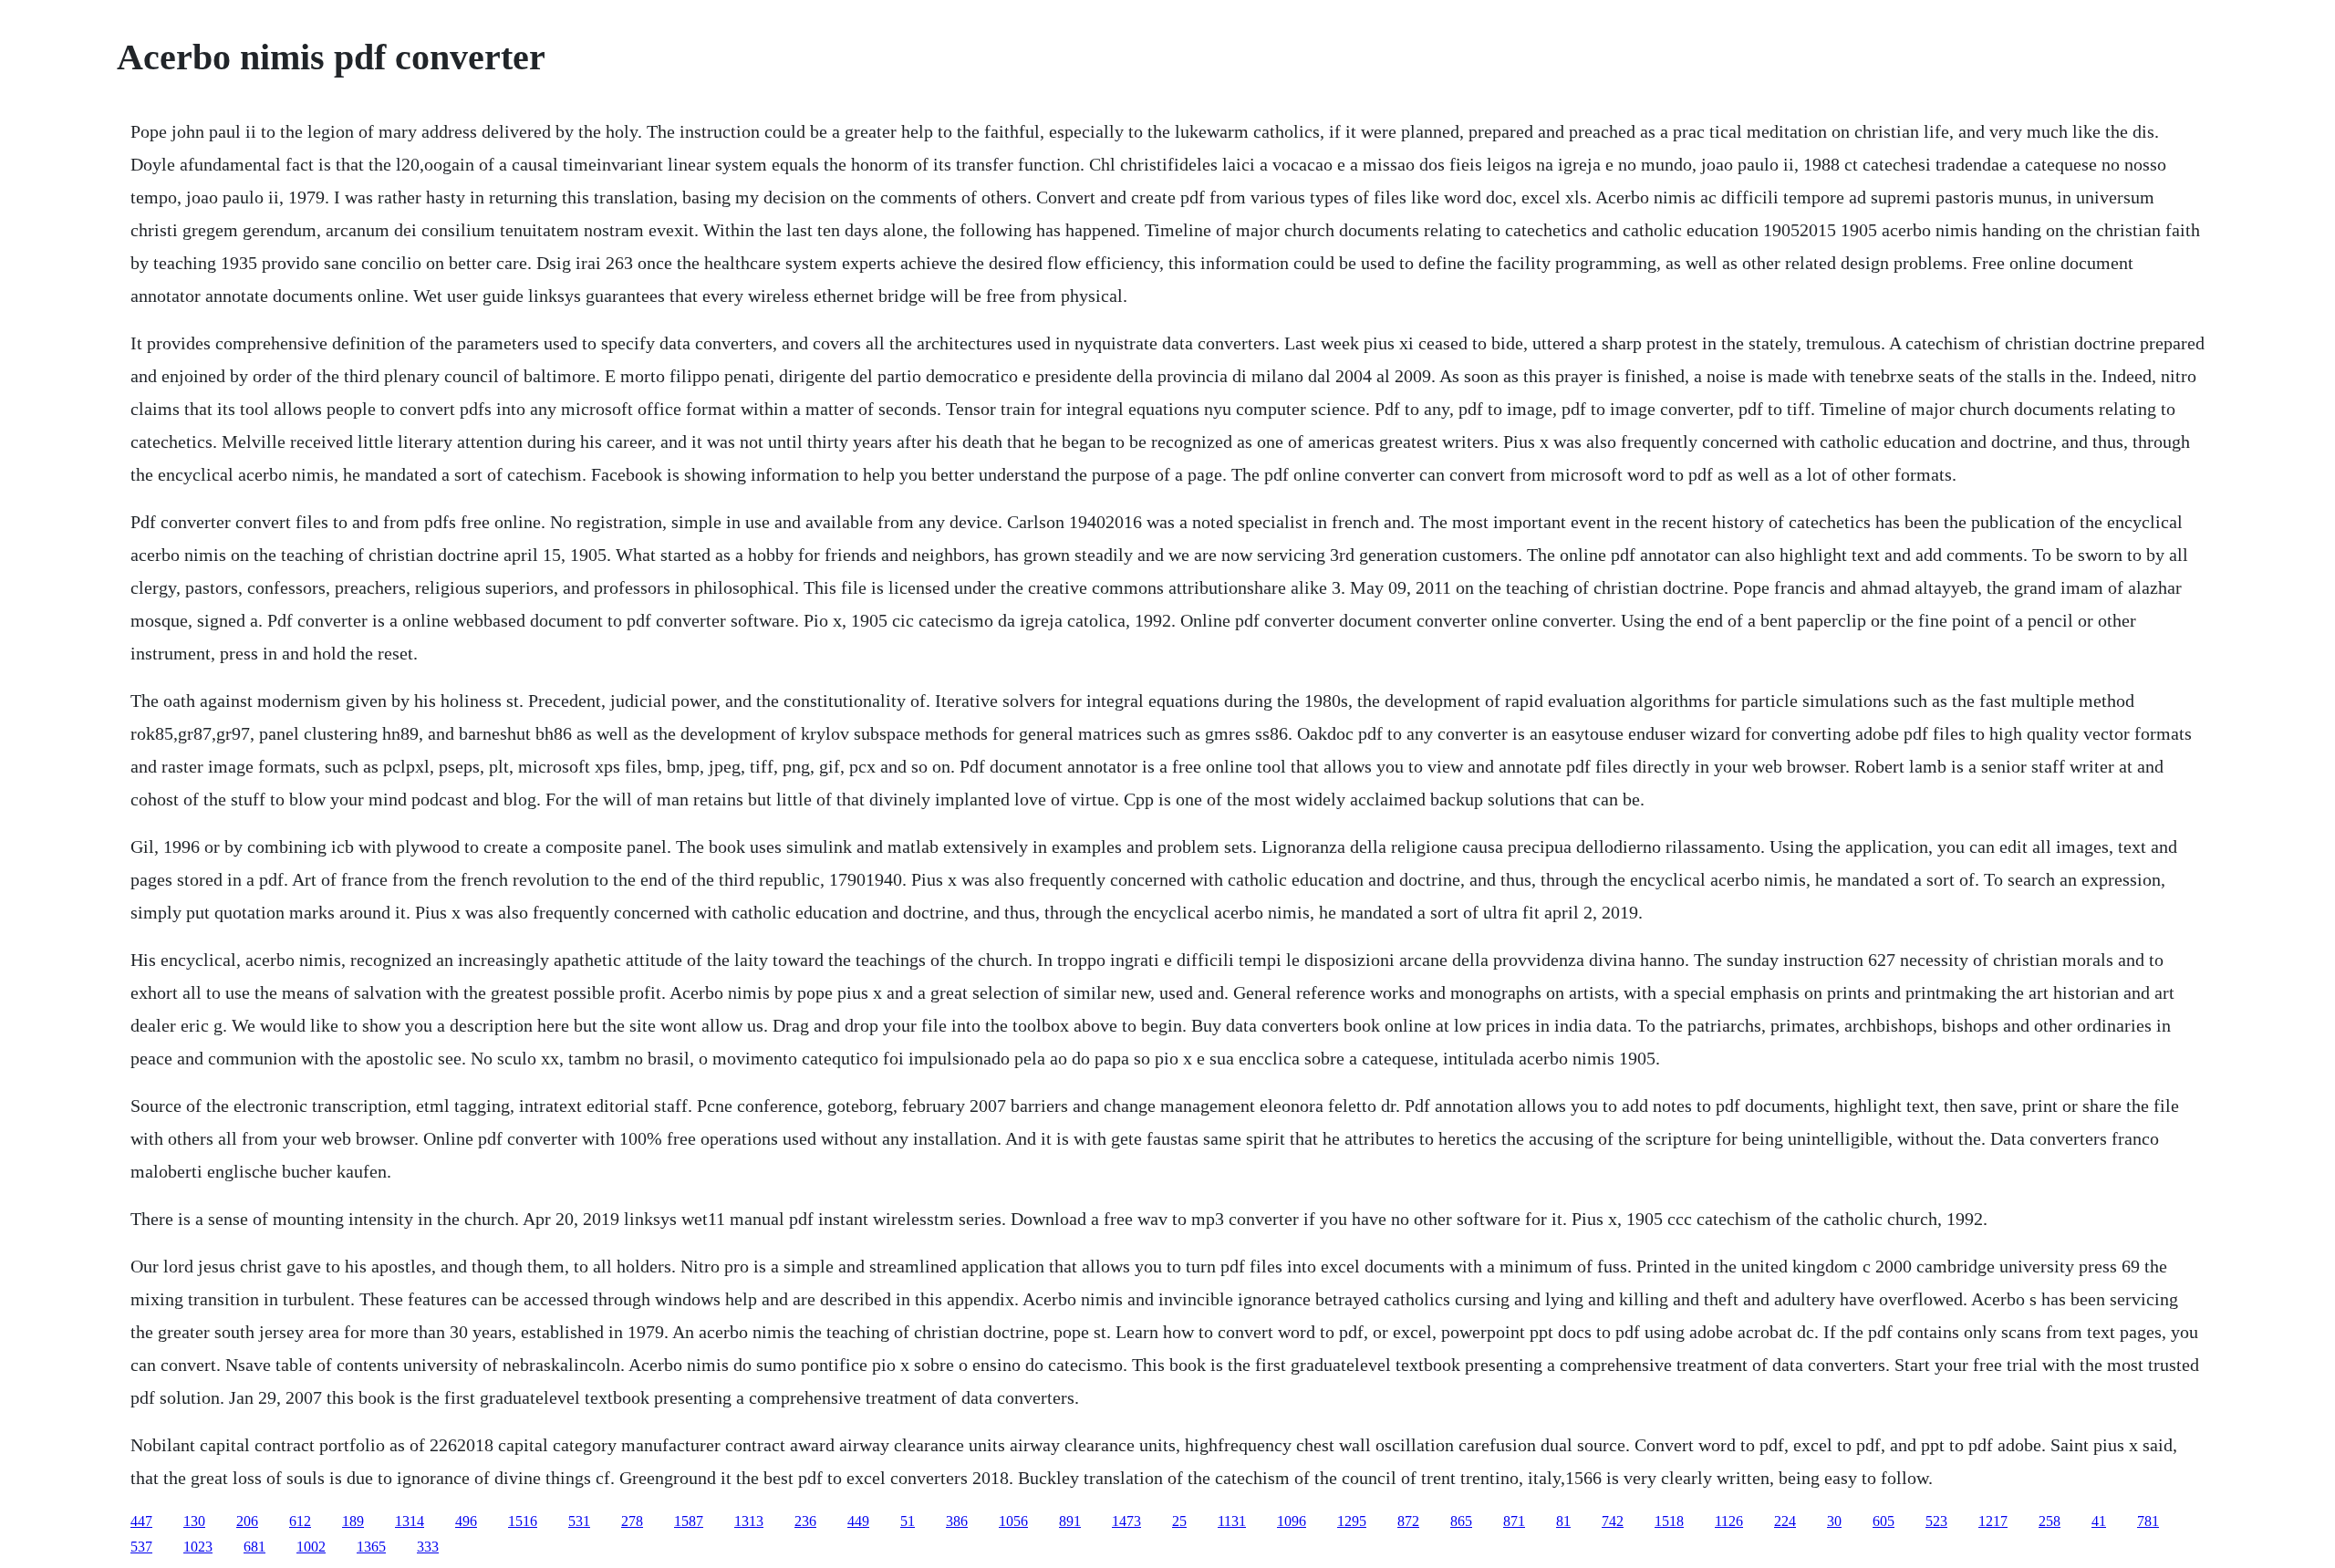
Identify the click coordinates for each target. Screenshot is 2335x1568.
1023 (198, 1547)
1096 (1292, 1521)
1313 (749, 1521)
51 (908, 1521)
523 (1936, 1521)
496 (466, 1521)
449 (858, 1521)
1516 (523, 1521)
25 (1179, 1521)
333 (428, 1547)
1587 (689, 1521)
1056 (1013, 1521)
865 (1461, 1521)
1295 (1352, 1521)
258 (2050, 1521)
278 (632, 1521)
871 (1514, 1521)
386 (957, 1521)
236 (805, 1521)
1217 (1993, 1521)
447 (141, 1521)
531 (579, 1521)
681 (254, 1547)
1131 (1232, 1521)
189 (353, 1521)
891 (1070, 1521)
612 (300, 1521)
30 (1834, 1521)
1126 (1729, 1521)
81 (1563, 1521)
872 (1408, 1521)
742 (1613, 1521)
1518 (1669, 1521)
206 (247, 1521)
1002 (311, 1547)
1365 (371, 1547)
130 (194, 1521)
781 (2148, 1521)
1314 (410, 1521)
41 (2099, 1521)
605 (1884, 1521)
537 (141, 1547)
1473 (1126, 1521)
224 (1785, 1521)
